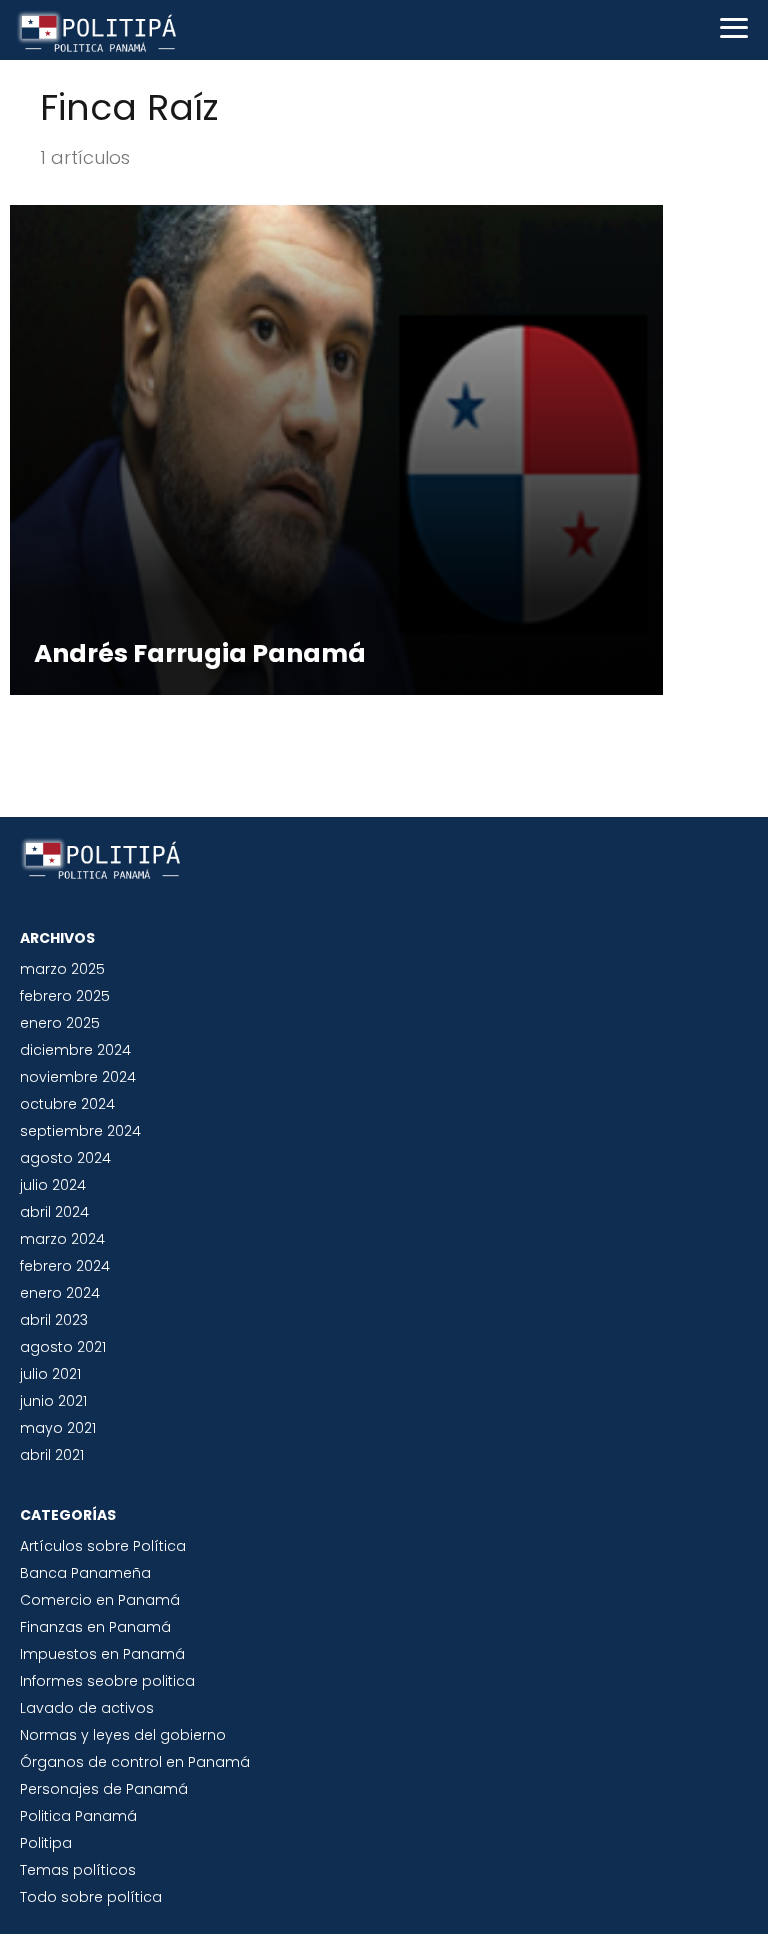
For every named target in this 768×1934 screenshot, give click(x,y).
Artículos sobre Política (103, 1546)
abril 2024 (54, 1212)
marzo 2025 (62, 969)
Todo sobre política (91, 1897)
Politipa (46, 1843)
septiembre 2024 (80, 1131)
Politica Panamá (78, 1816)
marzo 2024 (62, 1239)
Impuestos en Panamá (102, 1654)
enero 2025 (60, 1023)
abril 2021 (52, 1455)
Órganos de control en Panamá (135, 1762)
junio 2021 (53, 1401)
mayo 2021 (58, 1428)
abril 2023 (54, 1320)
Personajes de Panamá (104, 1789)
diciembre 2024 (75, 1050)
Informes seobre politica (107, 1681)
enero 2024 (60, 1293)
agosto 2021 (63, 1347)
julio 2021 (50, 1374)
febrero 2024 (65, 1266)
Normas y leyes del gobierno (123, 1735)
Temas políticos (78, 1870)
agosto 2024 (65, 1158)
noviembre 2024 (78, 1077)
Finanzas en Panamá (95, 1627)
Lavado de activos (87, 1708)
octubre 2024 (67, 1104)
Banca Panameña (85, 1573)
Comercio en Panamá (100, 1600)
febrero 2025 (65, 996)
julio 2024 (53, 1185)
